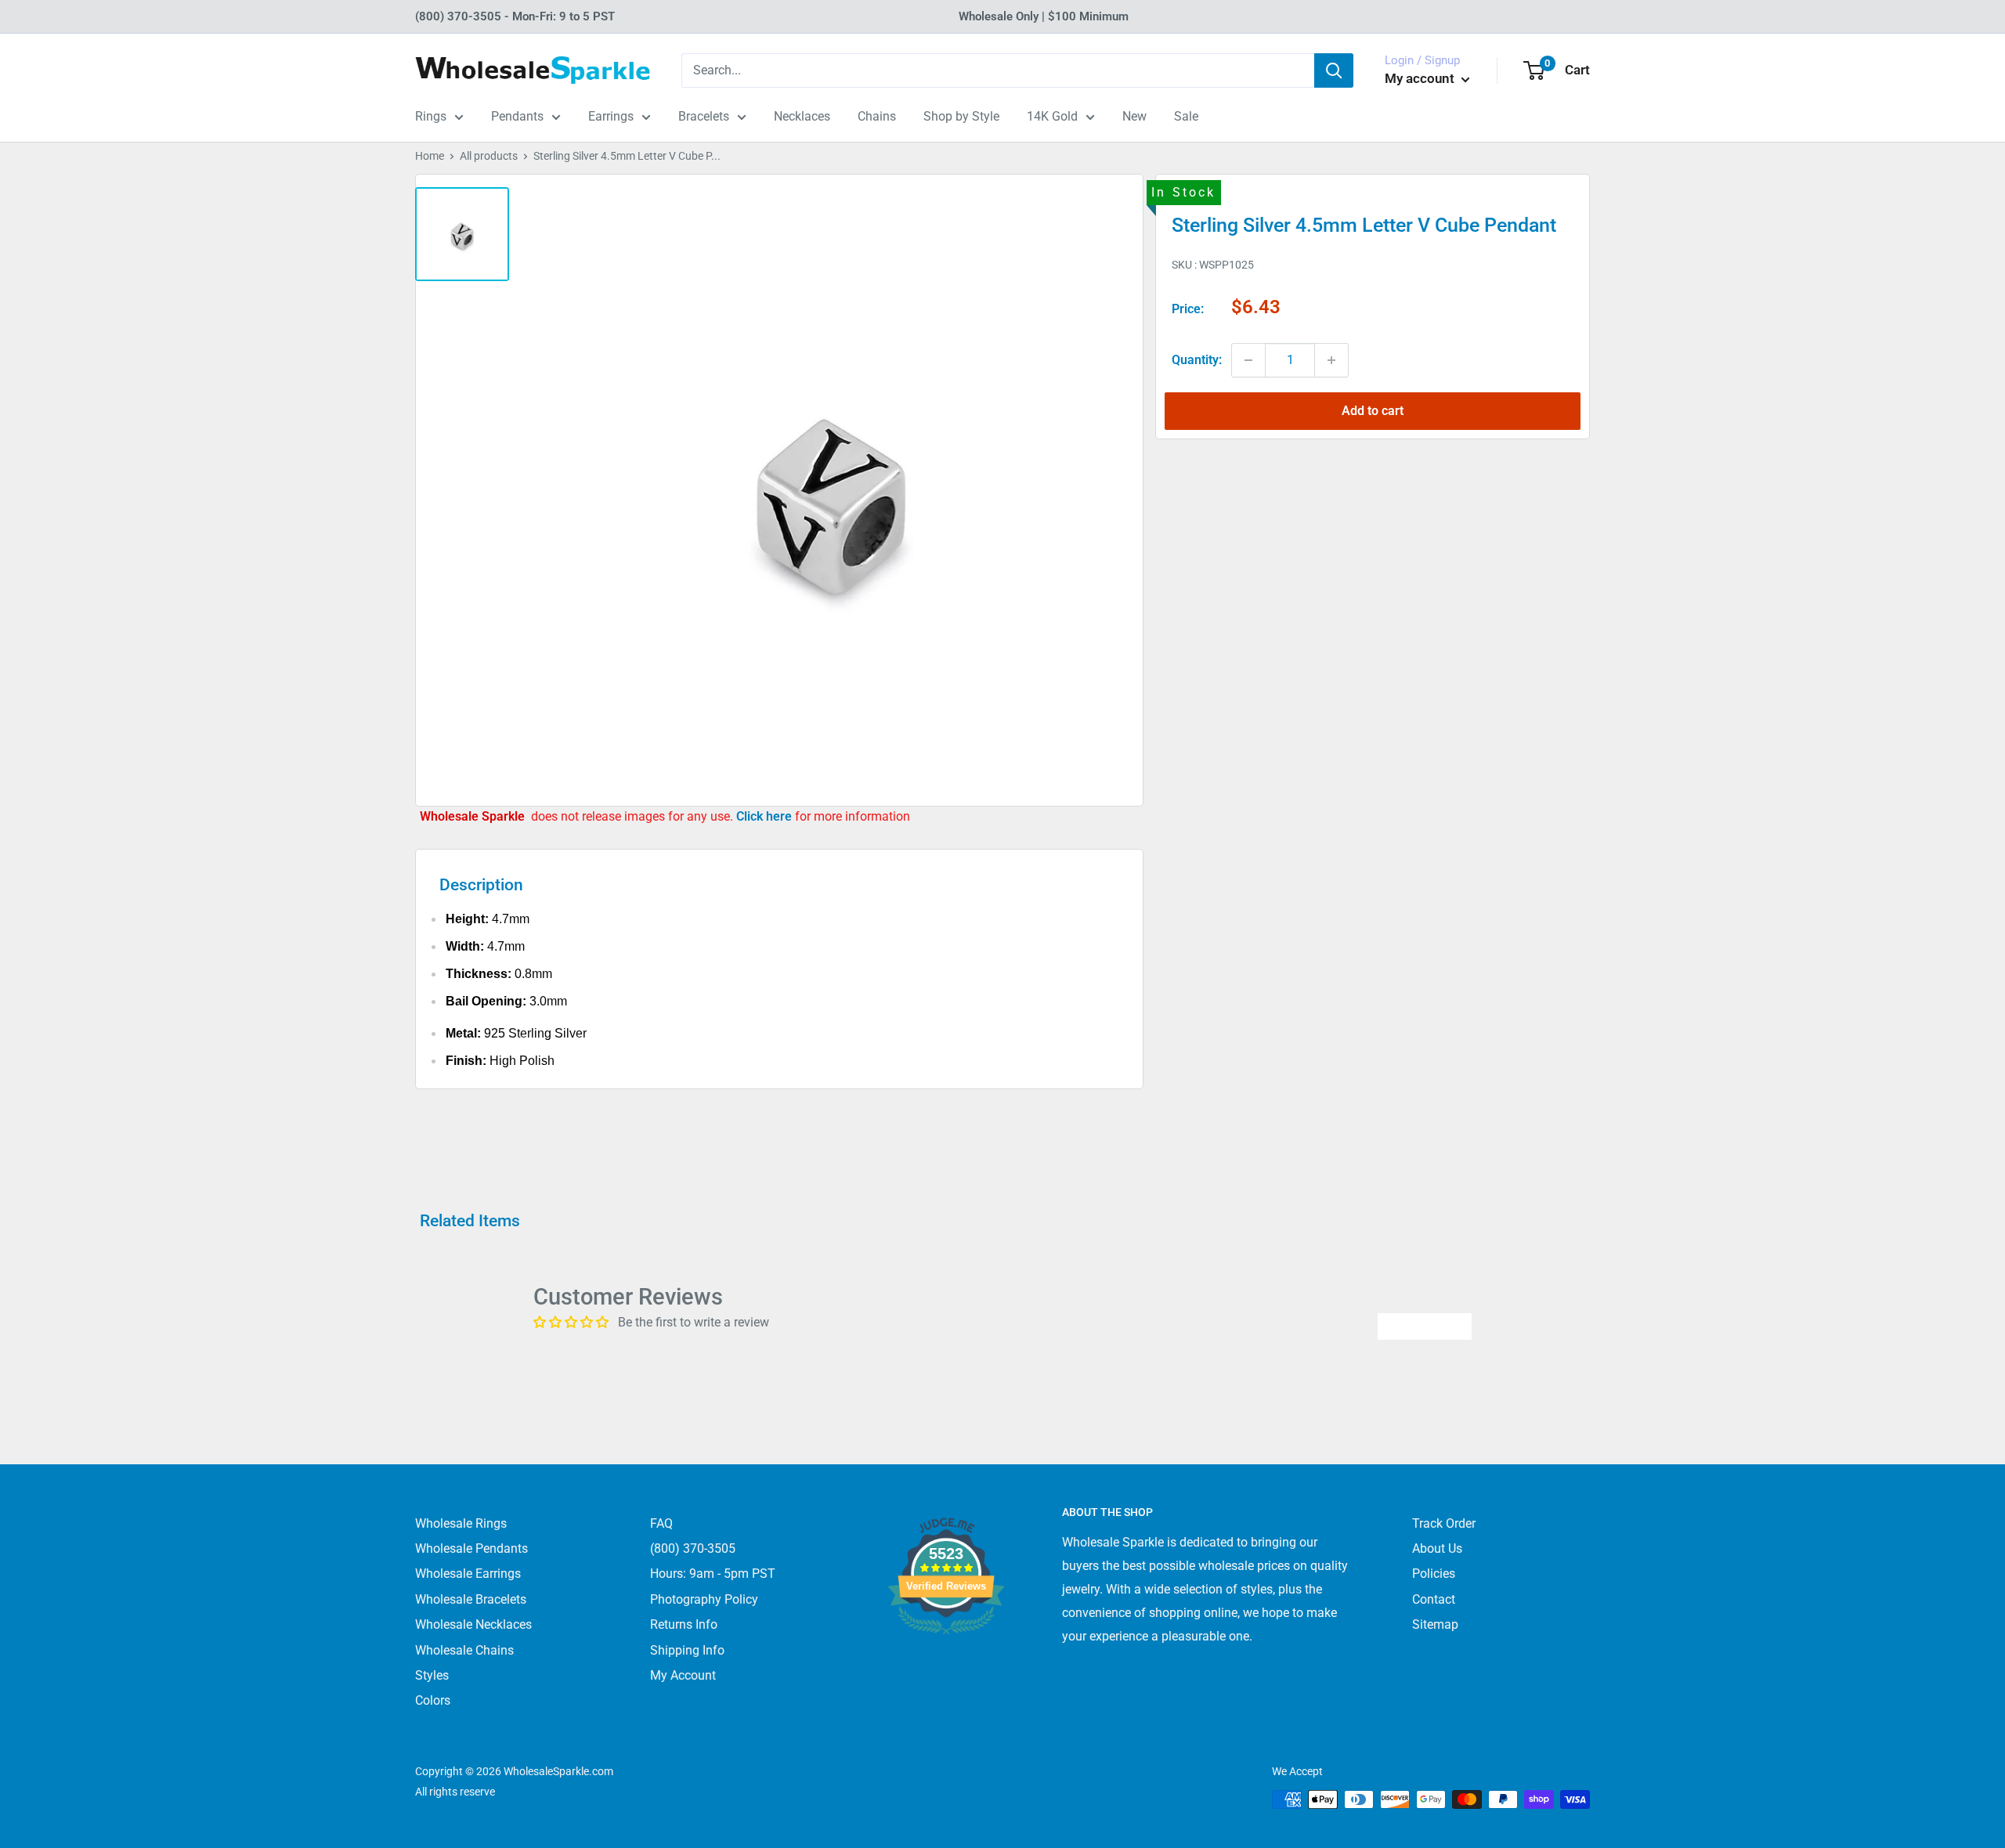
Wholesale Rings (461, 1523)
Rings (431, 116)
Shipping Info (687, 1650)
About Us (1437, 1548)
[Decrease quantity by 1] (1248, 360)
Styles (432, 1675)
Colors (433, 1700)
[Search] (1334, 70)
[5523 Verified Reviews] (946, 1660)
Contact (1434, 1599)
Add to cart (1373, 411)
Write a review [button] (1425, 1326)
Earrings (611, 116)
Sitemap (1435, 1624)
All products (489, 156)
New (1134, 116)
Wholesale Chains (464, 1650)
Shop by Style (961, 116)
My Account (683, 1675)
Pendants (517, 116)
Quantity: (1197, 360)
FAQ (661, 1523)
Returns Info (684, 1624)
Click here (766, 816)
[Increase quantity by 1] (1331, 360)
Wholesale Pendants (471, 1548)
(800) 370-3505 (693, 1548)
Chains (877, 116)
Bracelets (704, 116)
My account (1421, 78)
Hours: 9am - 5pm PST (713, 1574)
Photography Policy (704, 1599)
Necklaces (802, 116)
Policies (1434, 1574)
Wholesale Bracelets (471, 1599)
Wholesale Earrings (468, 1574)
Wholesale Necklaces (473, 1624)
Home (430, 156)
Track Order (1444, 1523)
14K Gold (1052, 116)
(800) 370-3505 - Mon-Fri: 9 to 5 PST (515, 16)
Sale (1186, 116)
